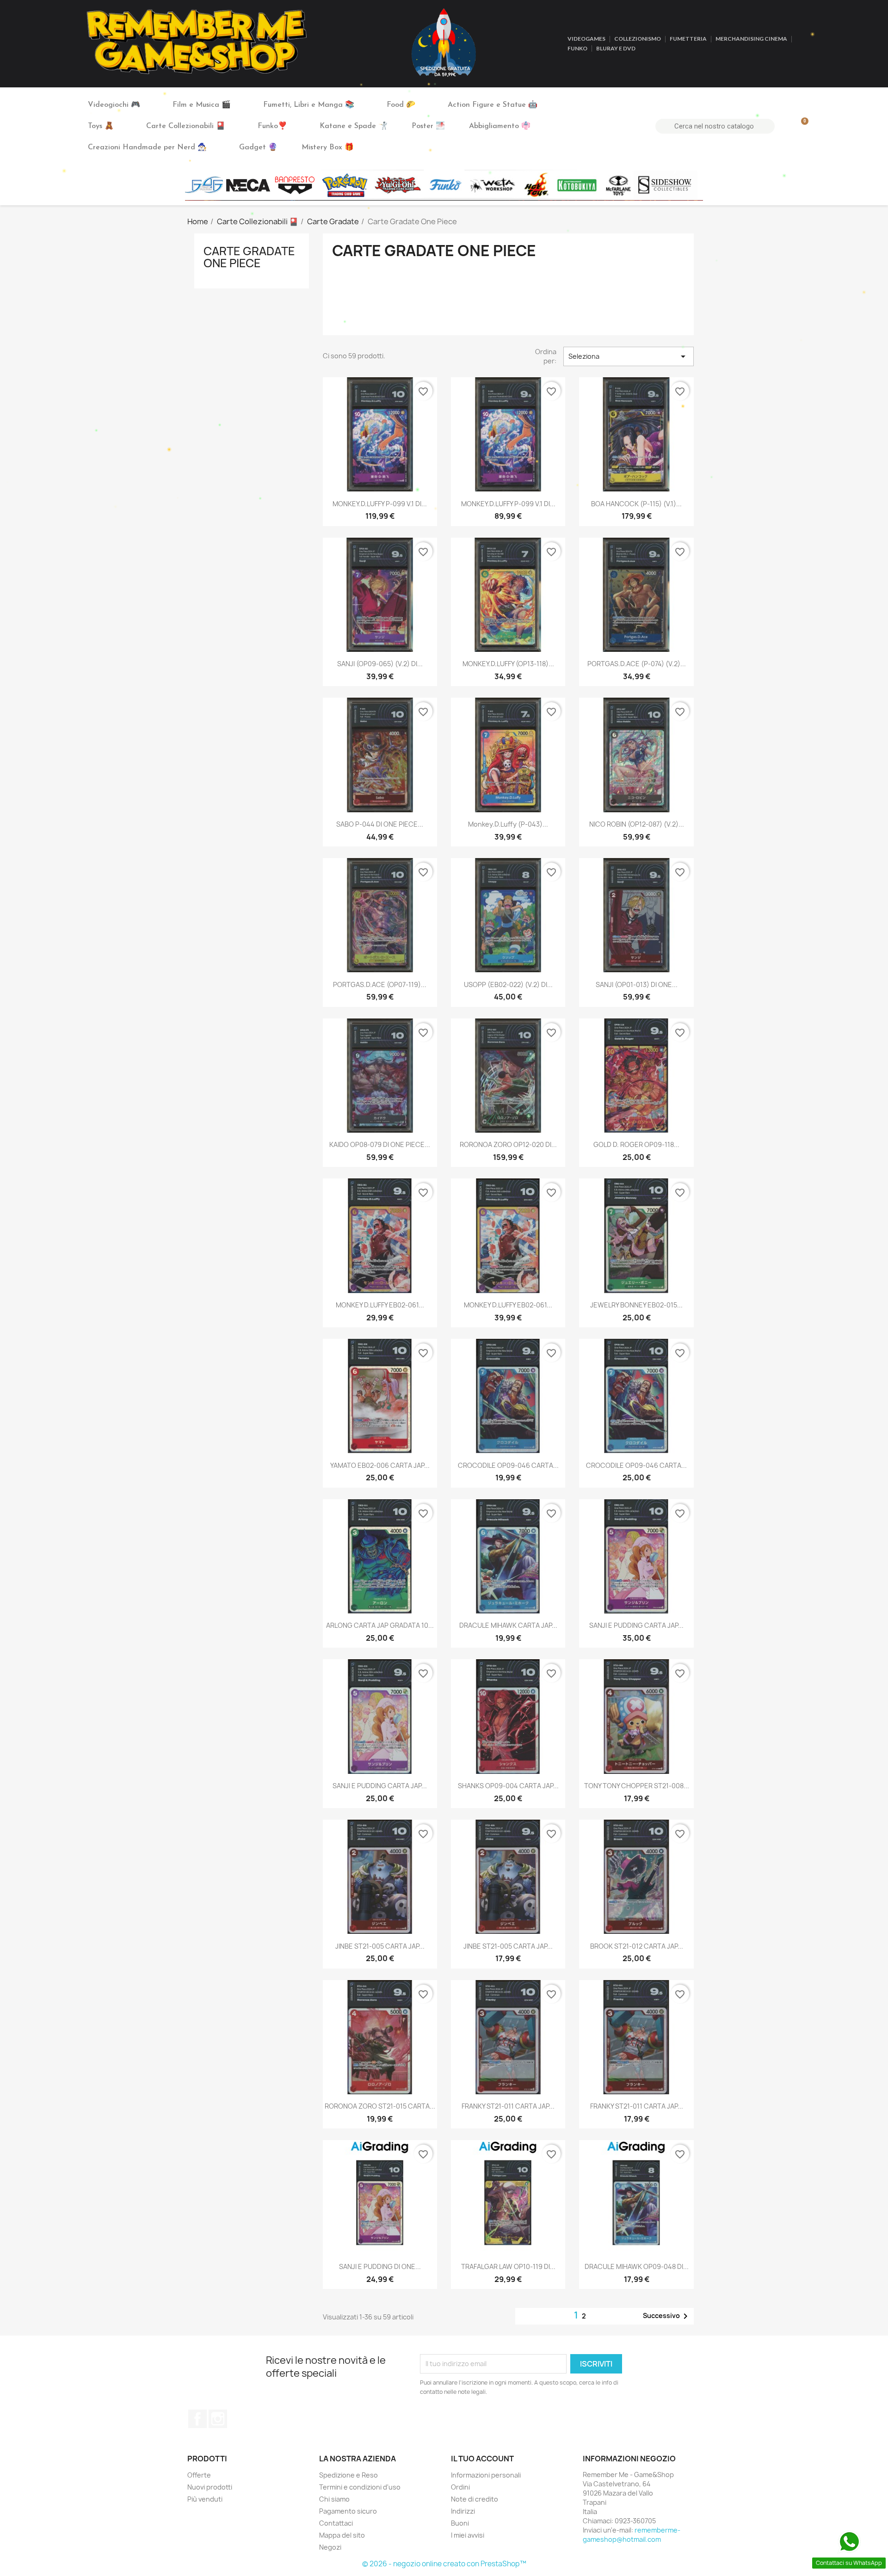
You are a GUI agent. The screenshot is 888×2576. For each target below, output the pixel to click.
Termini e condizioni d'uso (360, 2487)
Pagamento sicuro (348, 2511)
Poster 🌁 (428, 126)
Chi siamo (334, 2499)
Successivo (667, 2316)
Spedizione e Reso (348, 2475)
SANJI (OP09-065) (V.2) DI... (380, 664)
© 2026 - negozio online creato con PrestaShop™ (444, 2564)
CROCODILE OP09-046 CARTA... (508, 1465)
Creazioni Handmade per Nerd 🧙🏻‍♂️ (147, 147)
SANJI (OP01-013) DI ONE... (637, 984)
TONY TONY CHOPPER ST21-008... (637, 1786)
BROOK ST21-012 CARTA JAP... (637, 1946)
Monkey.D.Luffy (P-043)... (508, 824)
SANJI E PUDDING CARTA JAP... (636, 1625)
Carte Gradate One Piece (249, 257)
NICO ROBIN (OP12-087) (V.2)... (637, 824)
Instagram (218, 2419)
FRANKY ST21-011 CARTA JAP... (508, 2106)
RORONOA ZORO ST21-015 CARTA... (380, 2106)
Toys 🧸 (101, 126)
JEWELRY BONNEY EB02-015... (636, 1305)
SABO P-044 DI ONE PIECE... (380, 824)
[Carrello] (801, 126)
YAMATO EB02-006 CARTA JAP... (380, 1465)
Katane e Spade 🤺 (354, 126)
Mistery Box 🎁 (328, 147)
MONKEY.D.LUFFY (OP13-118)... (508, 664)
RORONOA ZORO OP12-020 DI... (508, 1144)
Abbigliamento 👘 (500, 126)
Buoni (460, 2523)
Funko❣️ (272, 126)
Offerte (199, 2475)
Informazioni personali (486, 2475)
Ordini (460, 2487)
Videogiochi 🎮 (114, 105)
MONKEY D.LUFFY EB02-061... (380, 1305)
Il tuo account (482, 2459)
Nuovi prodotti (210, 2487)
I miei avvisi (468, 2535)
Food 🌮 (401, 105)
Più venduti (205, 2499)
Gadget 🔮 (258, 147)
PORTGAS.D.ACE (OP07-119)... (380, 984)
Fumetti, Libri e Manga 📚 (309, 105)
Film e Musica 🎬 (202, 105)
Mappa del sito (342, 2535)
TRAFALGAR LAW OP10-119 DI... (508, 2266)
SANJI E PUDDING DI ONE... (380, 2266)
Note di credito (475, 2499)
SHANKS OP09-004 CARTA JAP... (508, 1786)
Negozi (330, 2547)
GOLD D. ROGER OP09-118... (636, 1144)
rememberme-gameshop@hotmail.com (632, 2535)
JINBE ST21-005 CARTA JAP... (380, 1946)
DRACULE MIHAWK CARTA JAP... (508, 1625)
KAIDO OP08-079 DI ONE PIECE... (380, 1144)
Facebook (197, 2419)
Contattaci (336, 2523)
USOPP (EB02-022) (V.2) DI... (508, 984)
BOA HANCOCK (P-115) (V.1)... (636, 504)
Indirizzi (463, 2511)
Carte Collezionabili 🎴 (186, 126)
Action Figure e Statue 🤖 (493, 105)
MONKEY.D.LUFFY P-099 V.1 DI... (380, 504)
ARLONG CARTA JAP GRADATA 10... (380, 1625)
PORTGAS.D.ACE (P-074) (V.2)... (637, 664)
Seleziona (629, 356)
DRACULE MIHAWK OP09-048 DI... (637, 2266)
